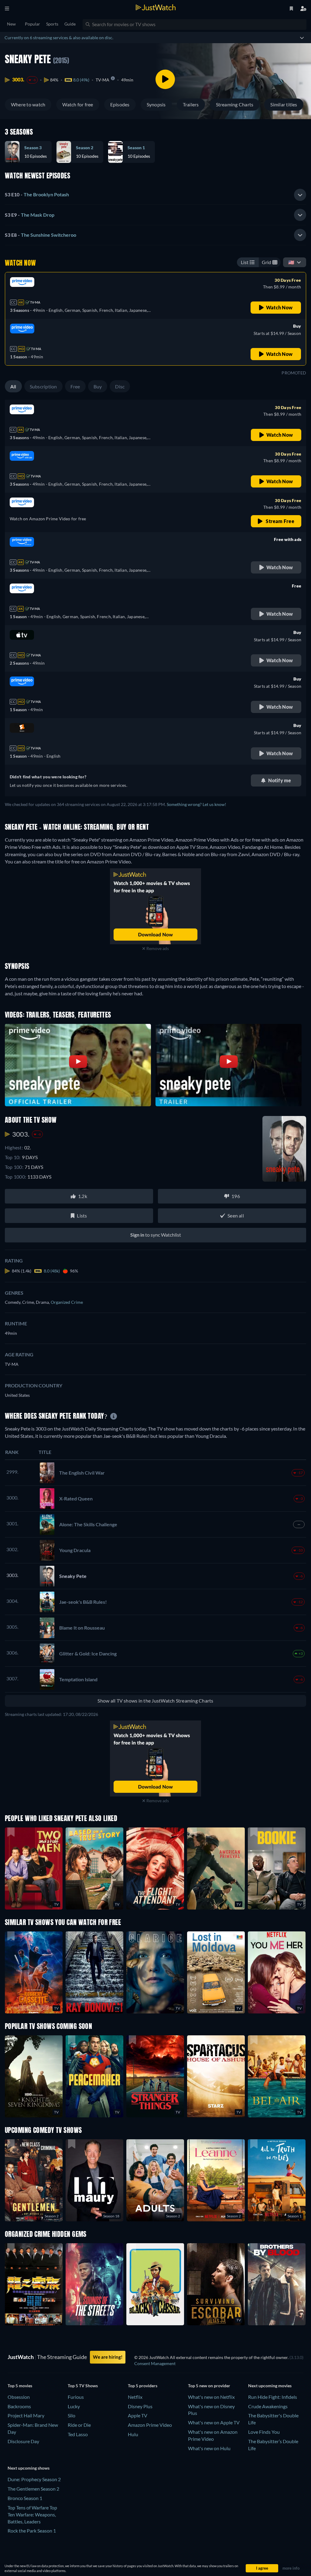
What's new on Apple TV (214, 2422)
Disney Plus (140, 2406)
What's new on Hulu (209, 2448)
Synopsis (156, 104)
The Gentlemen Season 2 (33, 2489)
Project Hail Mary (26, 2415)
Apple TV (138, 2415)
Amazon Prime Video (150, 2425)
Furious (76, 2397)
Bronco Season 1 (25, 2498)
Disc (120, 386)
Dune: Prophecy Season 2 (34, 2479)
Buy (98, 386)
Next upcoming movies (270, 2386)
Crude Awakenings (268, 2406)
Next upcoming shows (29, 2468)
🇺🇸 (291, 262)
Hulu (133, 2434)
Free (75, 386)
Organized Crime (67, 1302)
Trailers (191, 104)
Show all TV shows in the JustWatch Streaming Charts (155, 1701)
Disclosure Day (23, 2441)
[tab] (155, 195)
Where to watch (28, 104)
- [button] (37, 194)
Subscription (43, 386)
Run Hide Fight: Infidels (273, 2397)
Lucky (74, 2406)
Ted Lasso (78, 2434)
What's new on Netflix (211, 2397)
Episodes (120, 104)
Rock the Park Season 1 (32, 2531)
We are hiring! (108, 2357)
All (13, 386)
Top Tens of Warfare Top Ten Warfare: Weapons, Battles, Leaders (32, 2514)
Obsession (19, 2397)
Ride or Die (79, 2425)
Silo (72, 2415)
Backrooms (19, 2406)
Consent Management (155, 2363)
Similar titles (284, 104)
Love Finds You (264, 2432)
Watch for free (78, 104)
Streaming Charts (235, 104)
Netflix (135, 2397)
